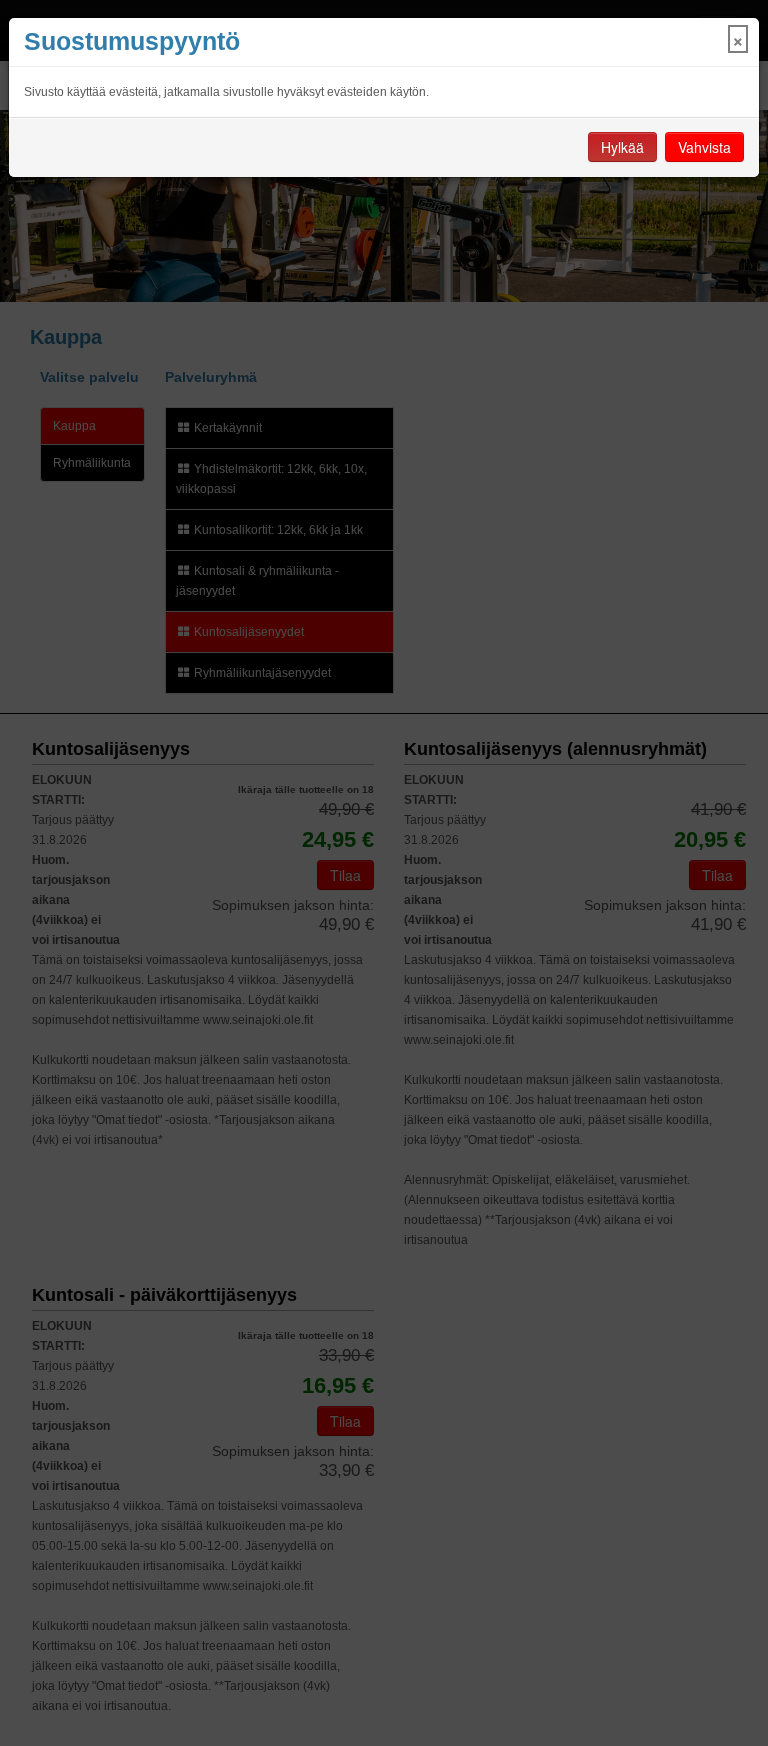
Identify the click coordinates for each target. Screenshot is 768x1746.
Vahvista (704, 147)
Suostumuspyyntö (132, 41)
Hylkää (622, 147)
